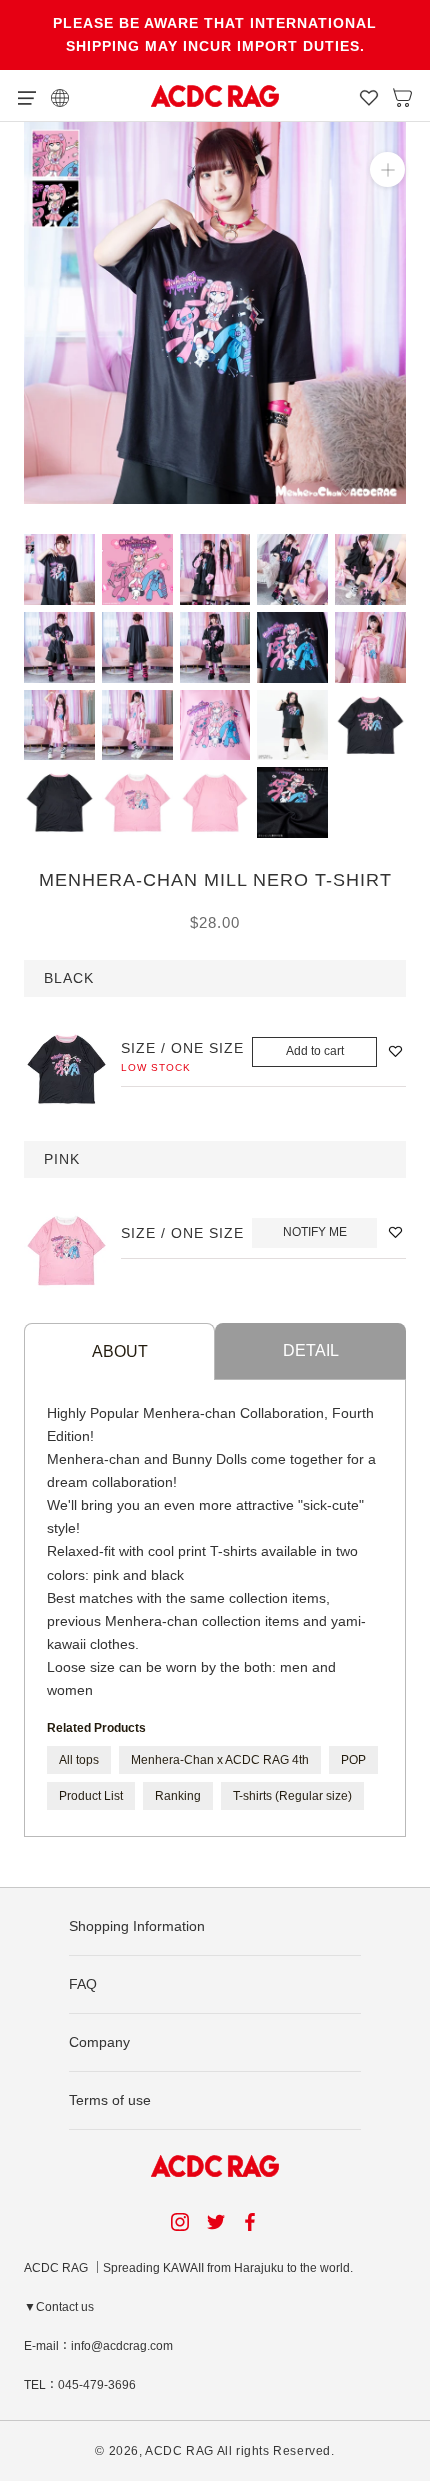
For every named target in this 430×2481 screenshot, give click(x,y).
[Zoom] (387, 169)
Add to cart (315, 1051)
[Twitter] (216, 2221)
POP (353, 1760)
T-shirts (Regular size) (292, 1796)
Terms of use (110, 2100)
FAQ (83, 1984)
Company (99, 2042)
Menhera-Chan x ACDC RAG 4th (220, 1760)
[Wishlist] (369, 96)
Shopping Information (137, 1926)
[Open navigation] (27, 96)
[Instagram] (180, 2221)
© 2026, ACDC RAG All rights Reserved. (214, 2451)
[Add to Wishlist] (395, 1051)
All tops (79, 1760)
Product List (91, 1796)
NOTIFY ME (315, 1232)
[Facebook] (253, 2221)
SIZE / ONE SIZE (182, 1048)
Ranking (178, 1796)
